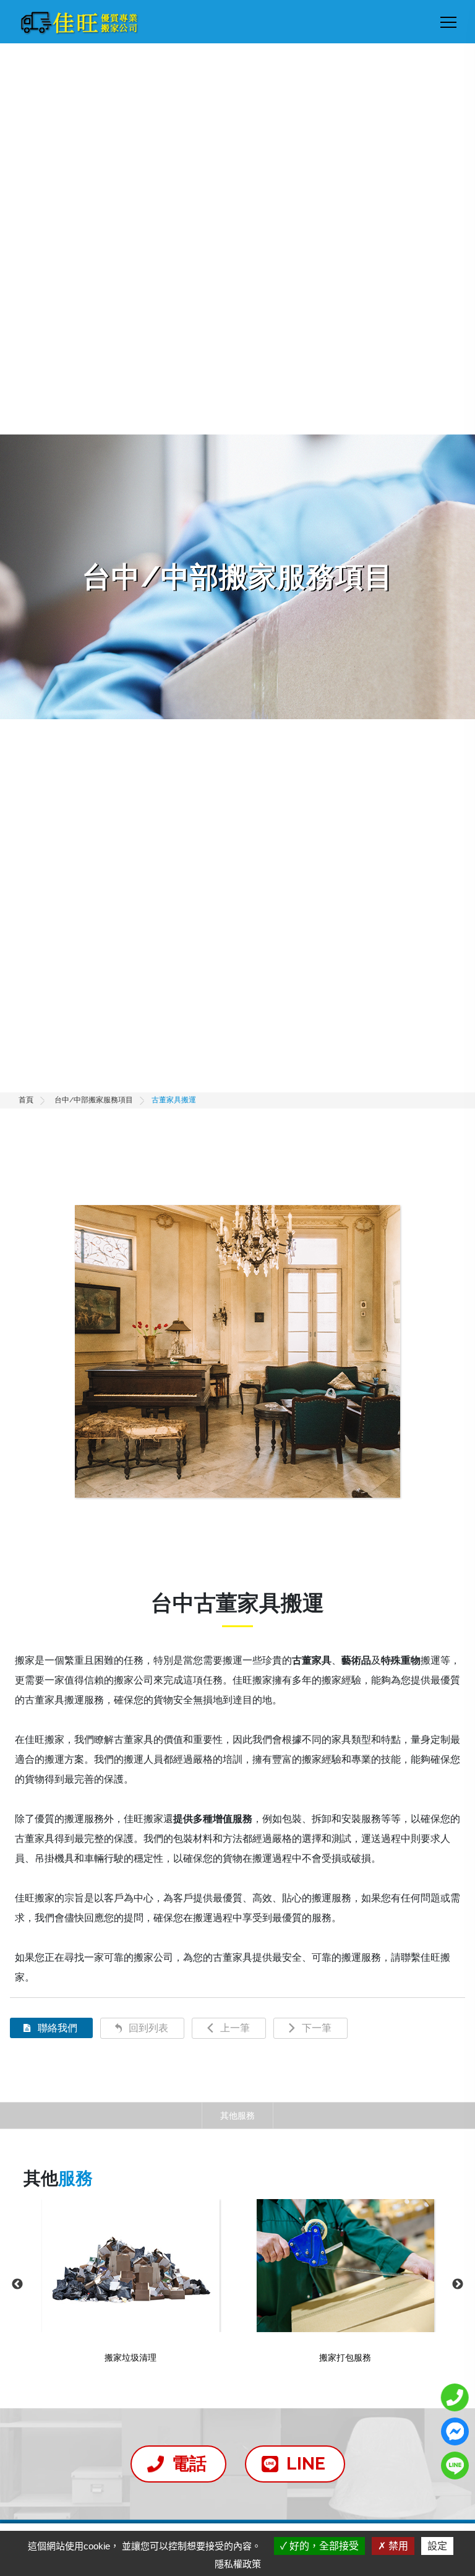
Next (458, 2284)
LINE (306, 2464)
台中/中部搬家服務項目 (94, 1100)
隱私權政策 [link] (238, 2564)
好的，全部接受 (323, 2546)
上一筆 (235, 2028)
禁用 (397, 2546)
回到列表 (148, 2028)
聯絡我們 (58, 2028)
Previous (17, 2284)
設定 (437, 2546)
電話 (189, 2464)
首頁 (26, 1100)
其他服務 (237, 2115)
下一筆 (317, 2028)
